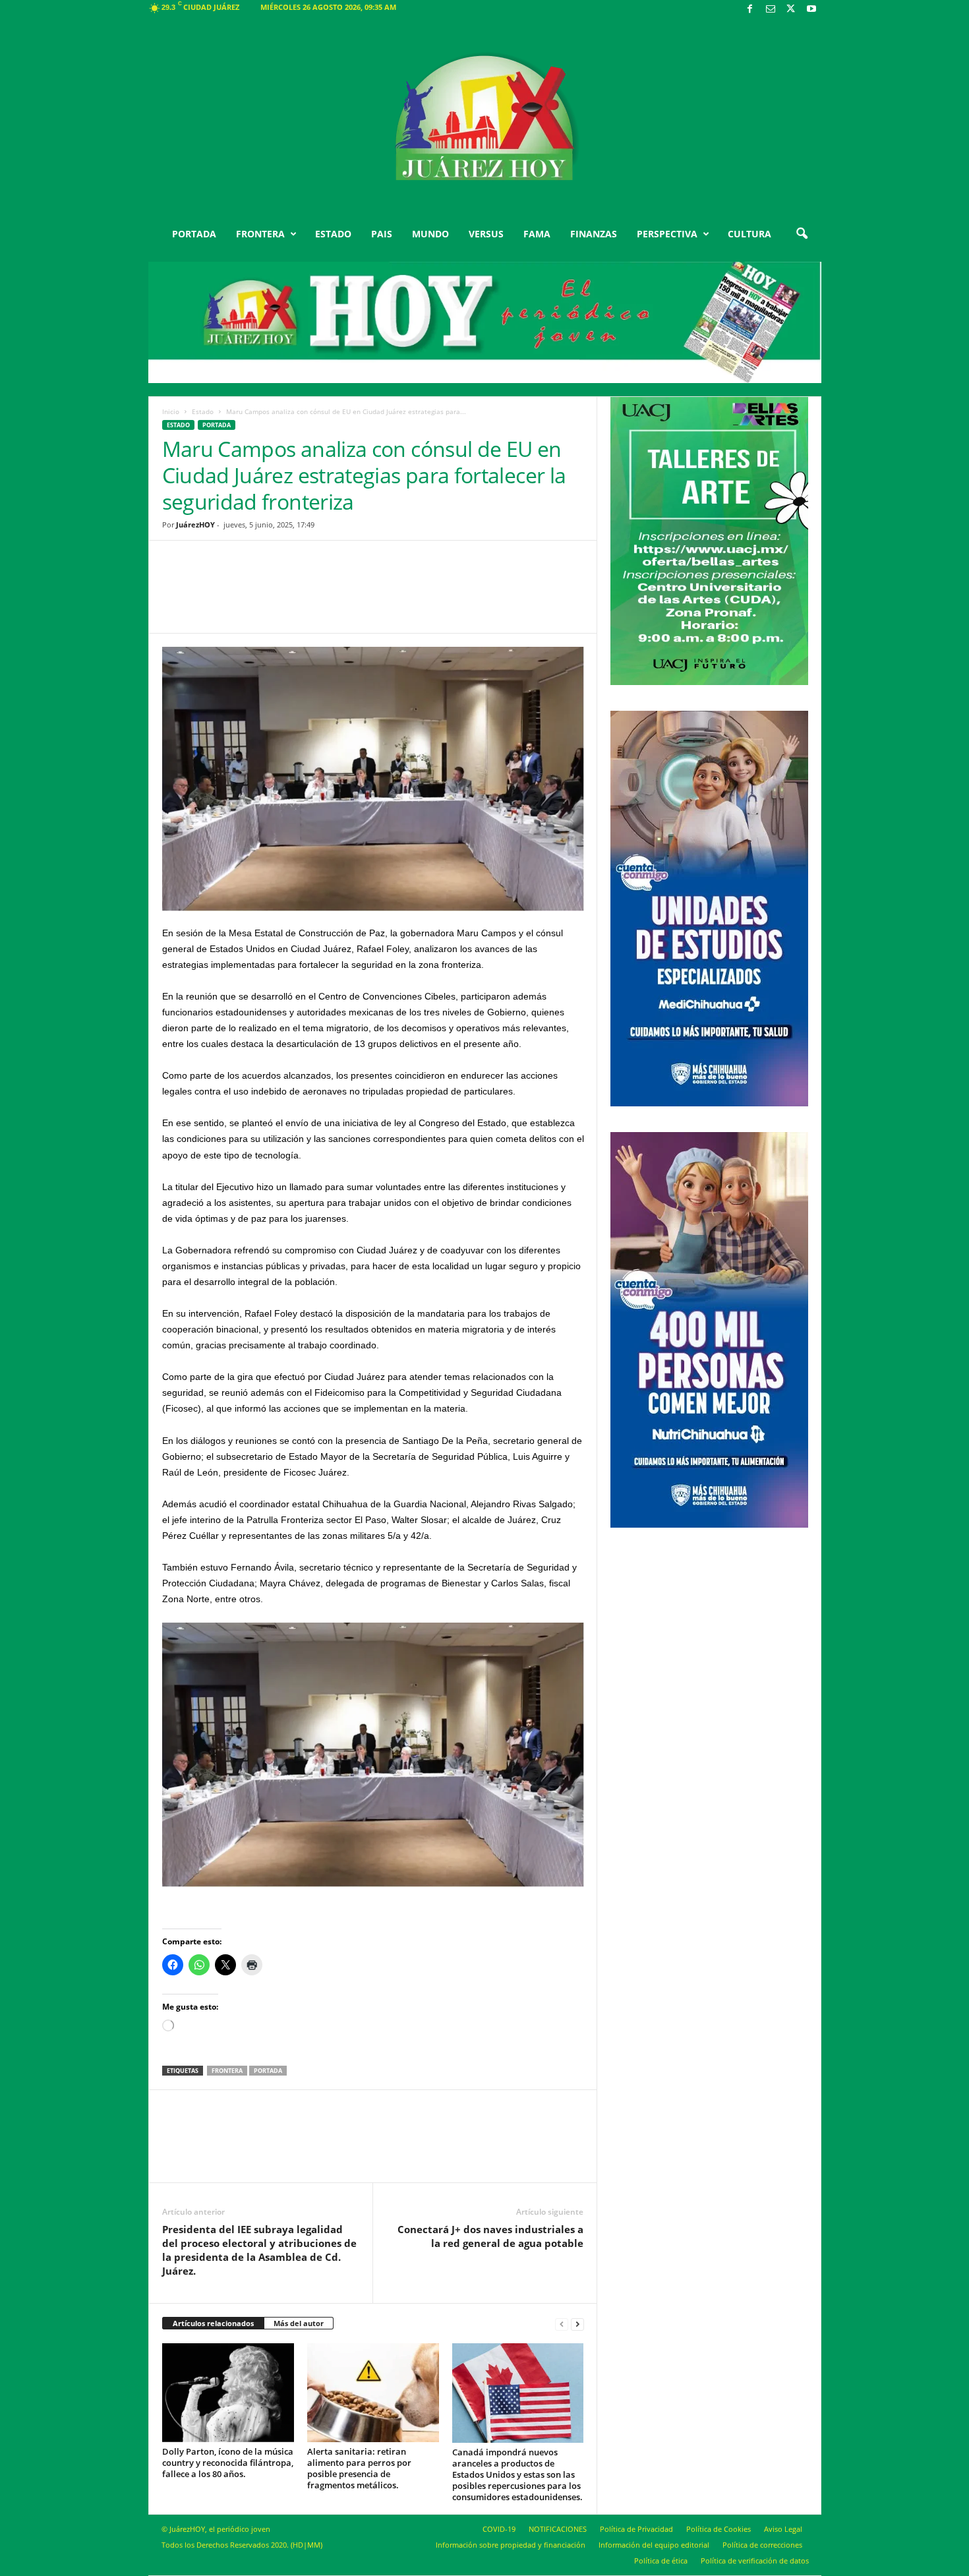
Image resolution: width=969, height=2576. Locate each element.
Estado (203, 411)
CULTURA (749, 234)
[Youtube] (811, 10)
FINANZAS (594, 234)
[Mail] (771, 10)
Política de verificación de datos (755, 2561)
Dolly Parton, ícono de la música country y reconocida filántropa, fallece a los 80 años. (228, 2463)
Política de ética (661, 2561)
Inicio (171, 411)
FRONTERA (260, 234)
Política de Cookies (719, 2529)
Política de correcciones (762, 2545)
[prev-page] (562, 2324)
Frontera (227, 2071)
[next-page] (577, 2324)
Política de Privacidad (636, 2529)
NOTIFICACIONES (558, 2529)
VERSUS (486, 234)
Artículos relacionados (213, 2323)
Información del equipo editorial (654, 2545)
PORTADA (194, 234)
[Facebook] (750, 10)
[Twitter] (791, 10)
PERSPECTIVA (667, 234)
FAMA (537, 234)
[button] (802, 234)
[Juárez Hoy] (485, 118)
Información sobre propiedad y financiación (511, 2545)
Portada (268, 2071)
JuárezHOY (195, 524)
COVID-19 (499, 2529)
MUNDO (430, 234)
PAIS (382, 234)
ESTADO (333, 234)
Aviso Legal (783, 2529)
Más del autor (299, 2323)
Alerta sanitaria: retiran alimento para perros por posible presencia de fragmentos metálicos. (359, 2468)
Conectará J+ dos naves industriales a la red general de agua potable (490, 2236)
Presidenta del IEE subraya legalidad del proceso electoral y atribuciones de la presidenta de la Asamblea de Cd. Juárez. (259, 2250)
